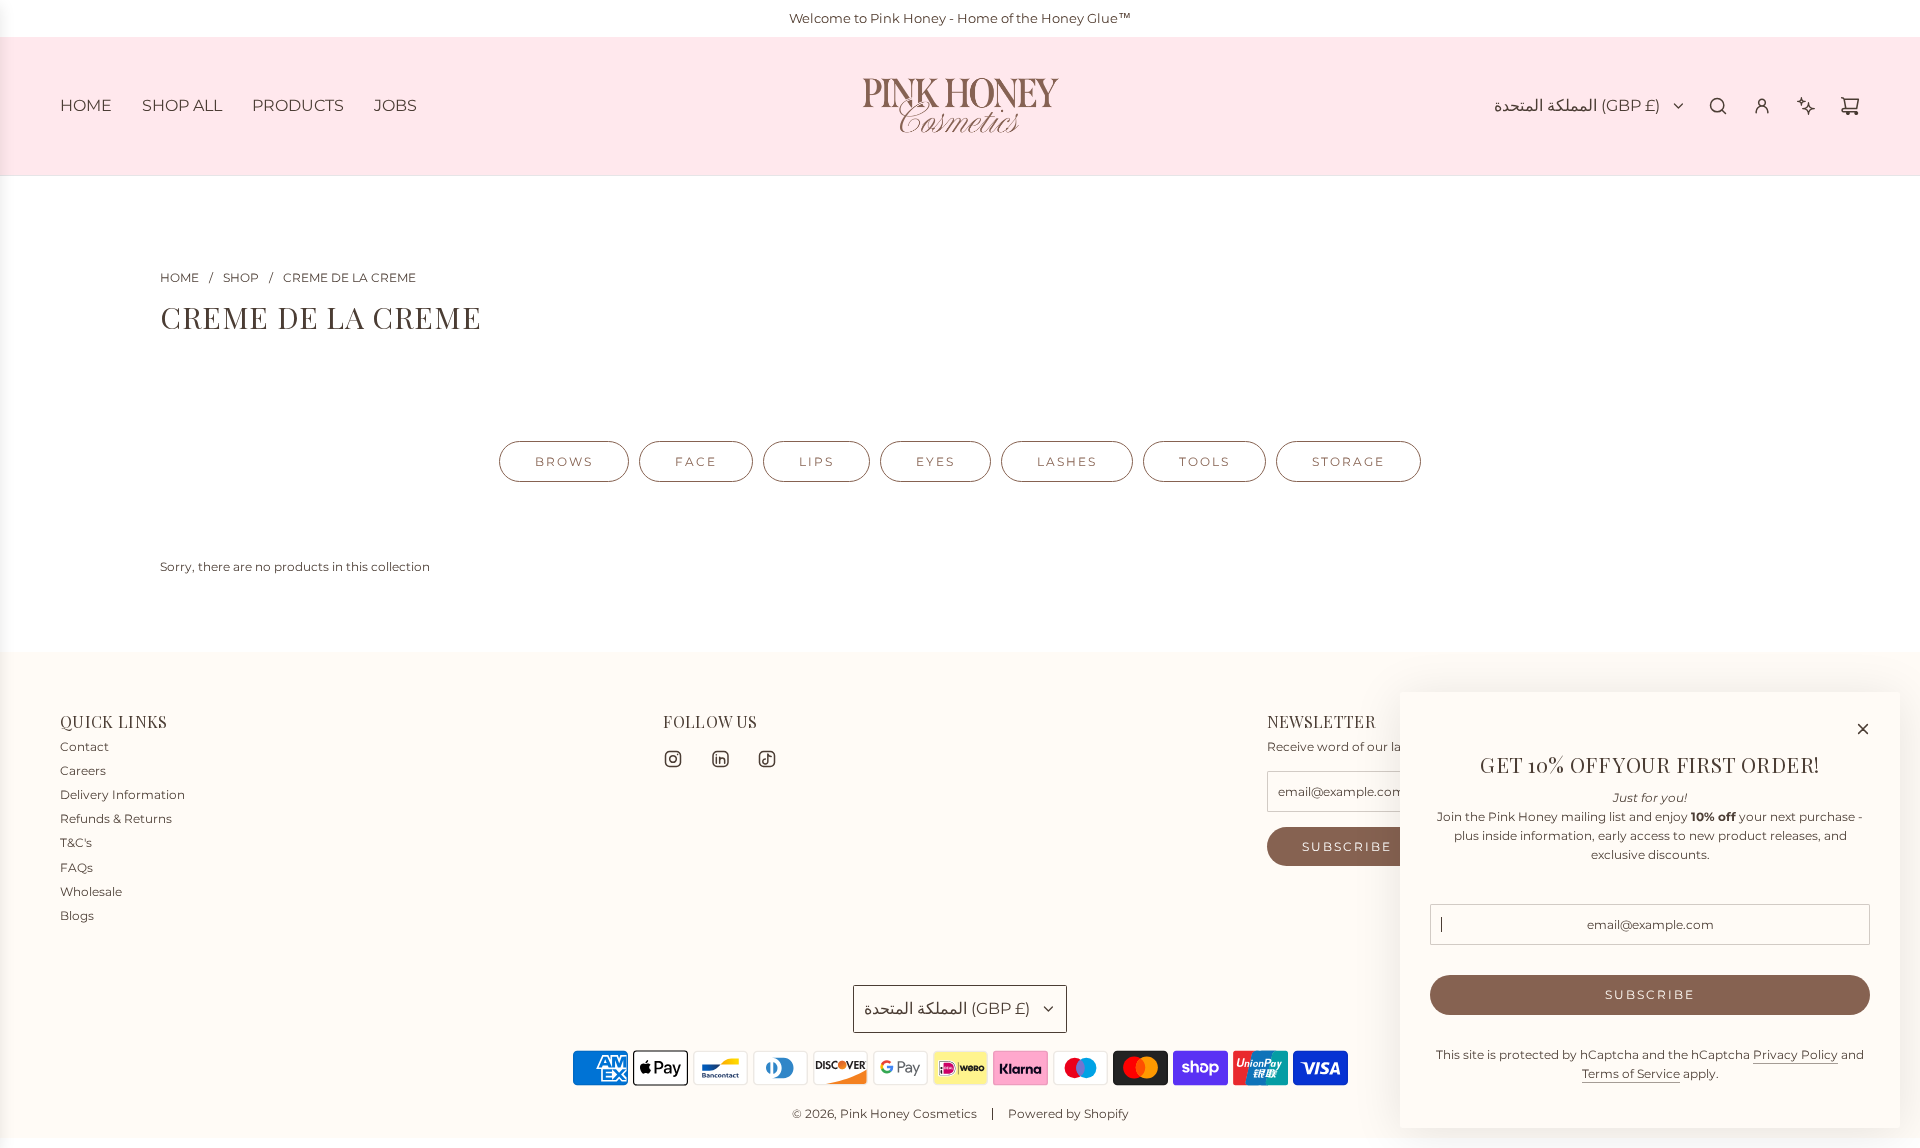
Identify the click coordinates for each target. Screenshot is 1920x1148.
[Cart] (1850, 106)
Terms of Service (1631, 1073)
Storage (1348, 461)
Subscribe (1347, 846)
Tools (1204, 461)
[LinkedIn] (720, 759)
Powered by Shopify (1068, 1113)
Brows (564, 461)
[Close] (1863, 729)
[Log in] (1762, 106)
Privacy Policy (1795, 1054)
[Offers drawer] (1806, 106)
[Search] (1718, 106)
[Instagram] (673, 759)
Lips (816, 461)
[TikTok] (767, 759)
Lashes (1067, 461)
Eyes (935, 461)
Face (696, 461)
